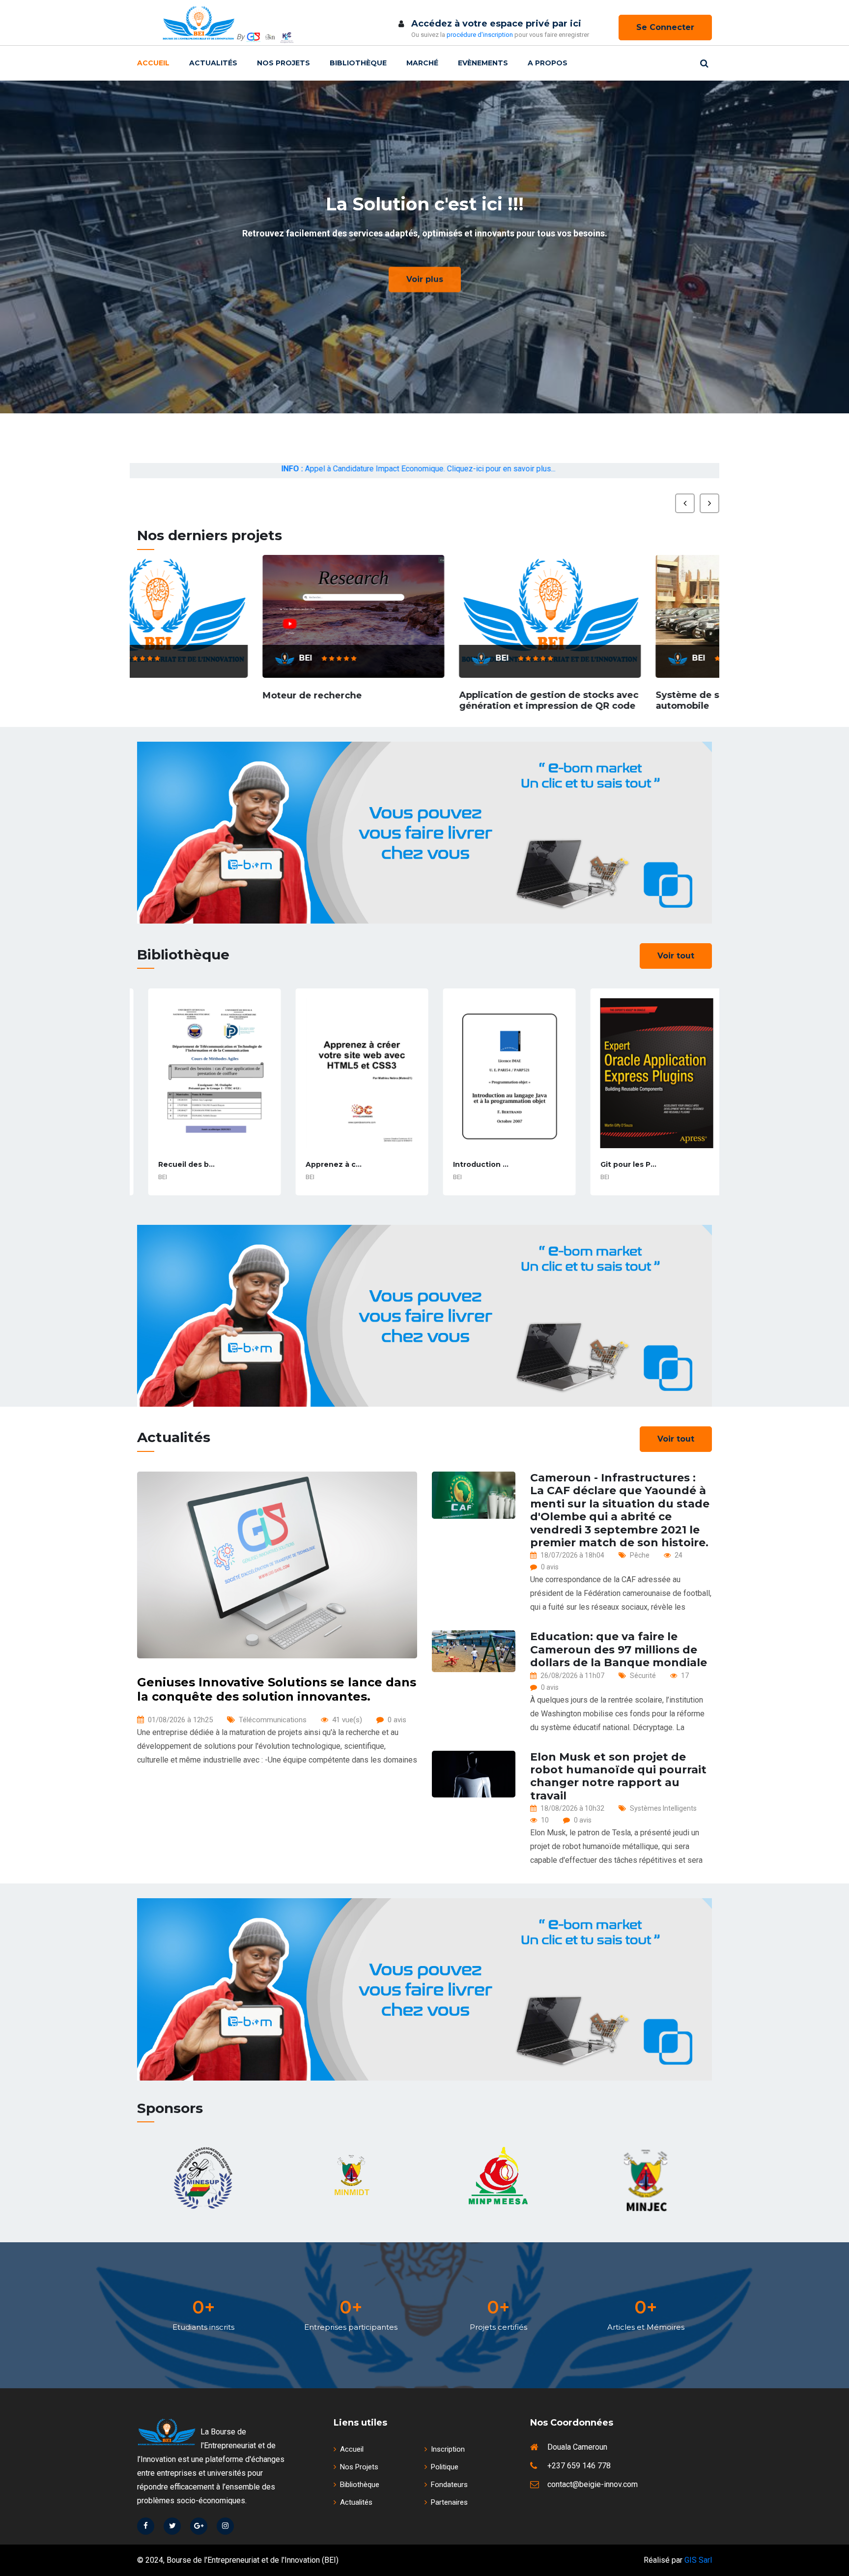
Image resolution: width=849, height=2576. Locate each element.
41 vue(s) (347, 1720)
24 (679, 1555)
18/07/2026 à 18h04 (572, 1555)
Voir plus (425, 277)
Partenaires (449, 2502)
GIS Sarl (698, 2560)
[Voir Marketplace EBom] (424, 833)
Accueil (153, 63)
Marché (422, 63)
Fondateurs (449, 2485)
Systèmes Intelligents (663, 1808)
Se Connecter (665, 27)
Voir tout (676, 956)
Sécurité (643, 1676)
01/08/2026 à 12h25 (180, 1720)
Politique (445, 2467)
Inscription (448, 2449)
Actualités (213, 63)
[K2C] (287, 37)
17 (685, 1676)
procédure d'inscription (480, 35)
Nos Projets (283, 63)
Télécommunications (273, 1720)
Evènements (483, 63)
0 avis (397, 1720)
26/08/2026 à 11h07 (572, 1676)
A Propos (548, 63)
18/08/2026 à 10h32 (572, 1808)
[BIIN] (270, 37)
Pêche (640, 1555)
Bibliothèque (358, 63)
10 (545, 1820)
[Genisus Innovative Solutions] (254, 37)
